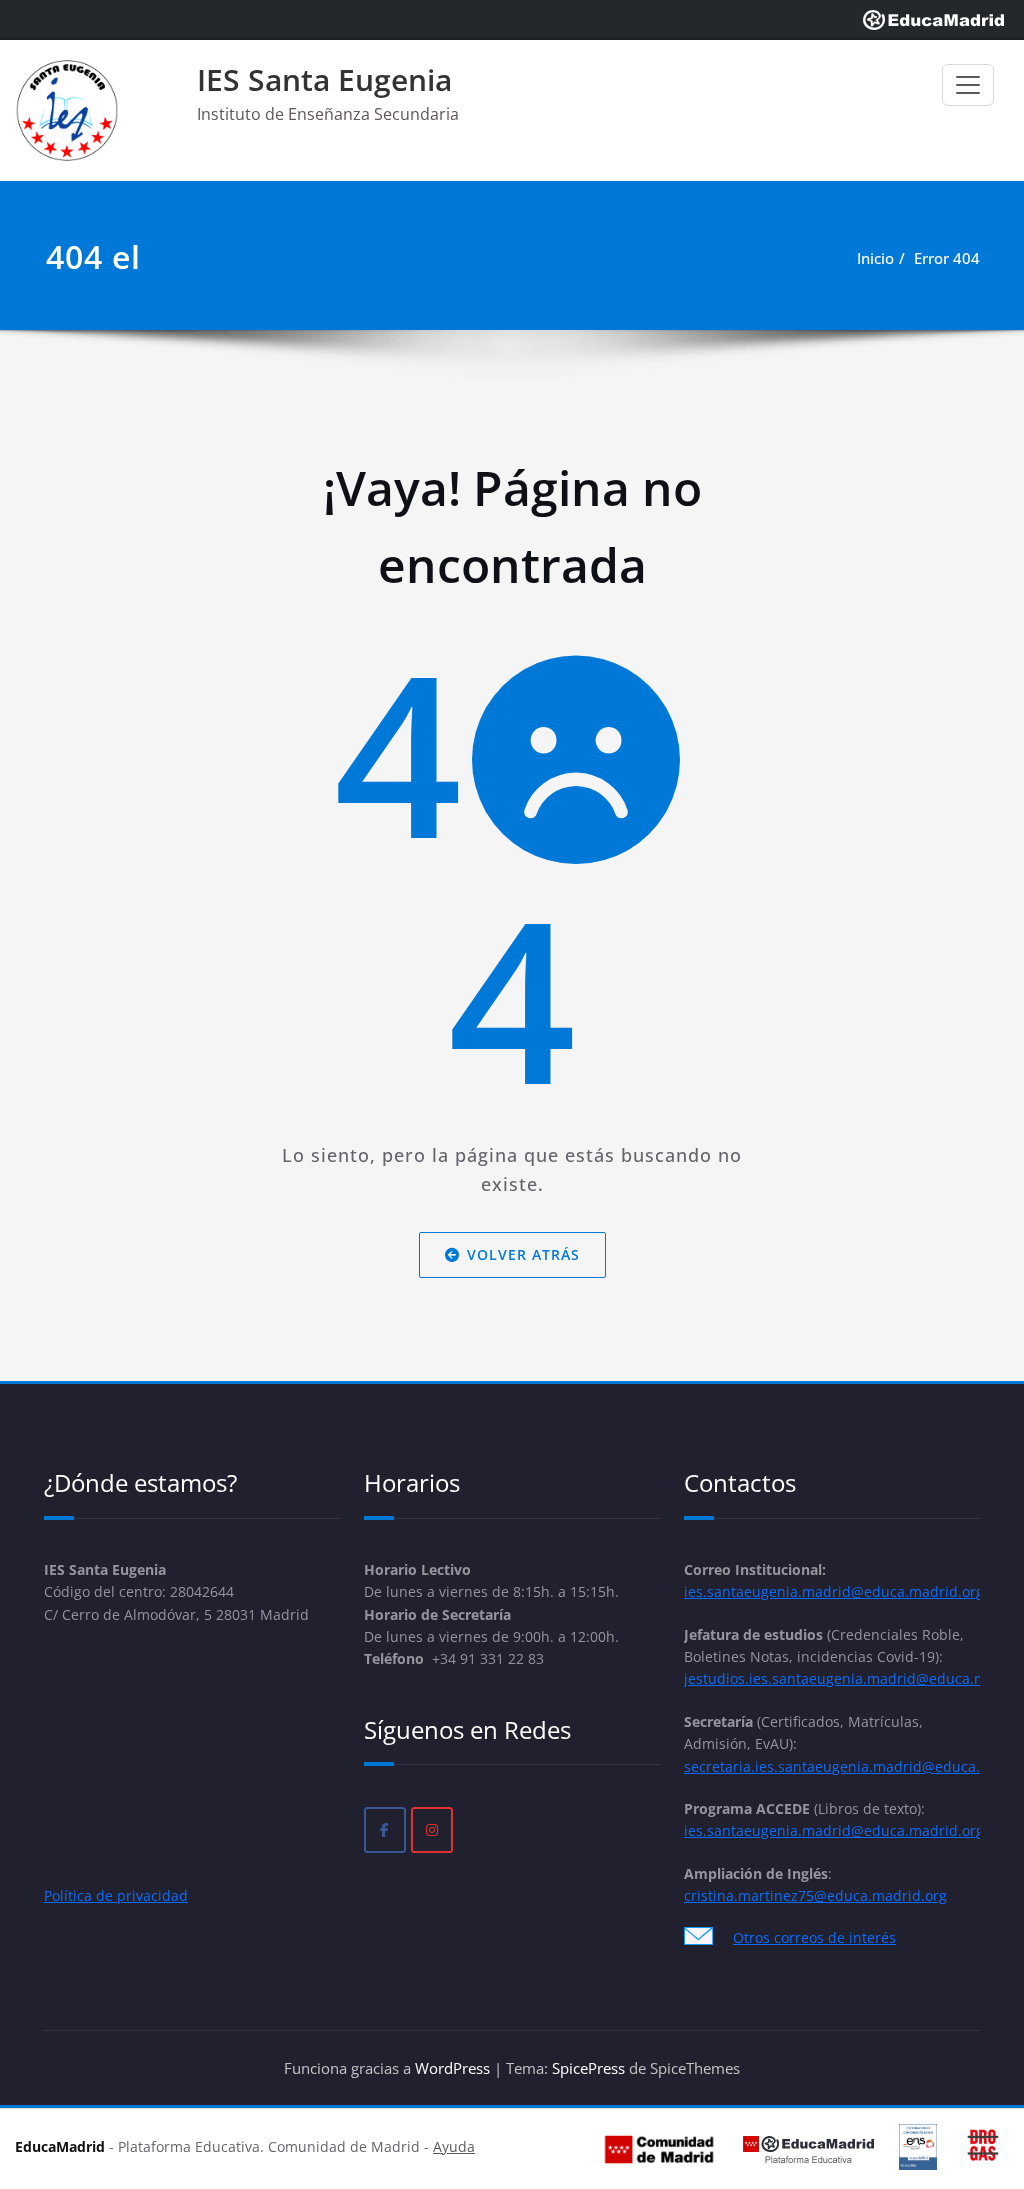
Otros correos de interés (814, 1937)
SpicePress (588, 2068)
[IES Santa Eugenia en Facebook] (385, 1830)
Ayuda (454, 2147)
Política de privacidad (116, 1895)
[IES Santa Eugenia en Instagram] (432, 1830)
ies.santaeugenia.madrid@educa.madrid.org (834, 1591)
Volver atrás (523, 1254)
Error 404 (947, 258)
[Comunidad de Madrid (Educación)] (659, 2148)
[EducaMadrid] (933, 20)
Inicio (875, 258)
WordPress (452, 2068)
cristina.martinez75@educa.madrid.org (815, 1895)
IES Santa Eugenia (324, 79)
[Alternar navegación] (968, 85)
